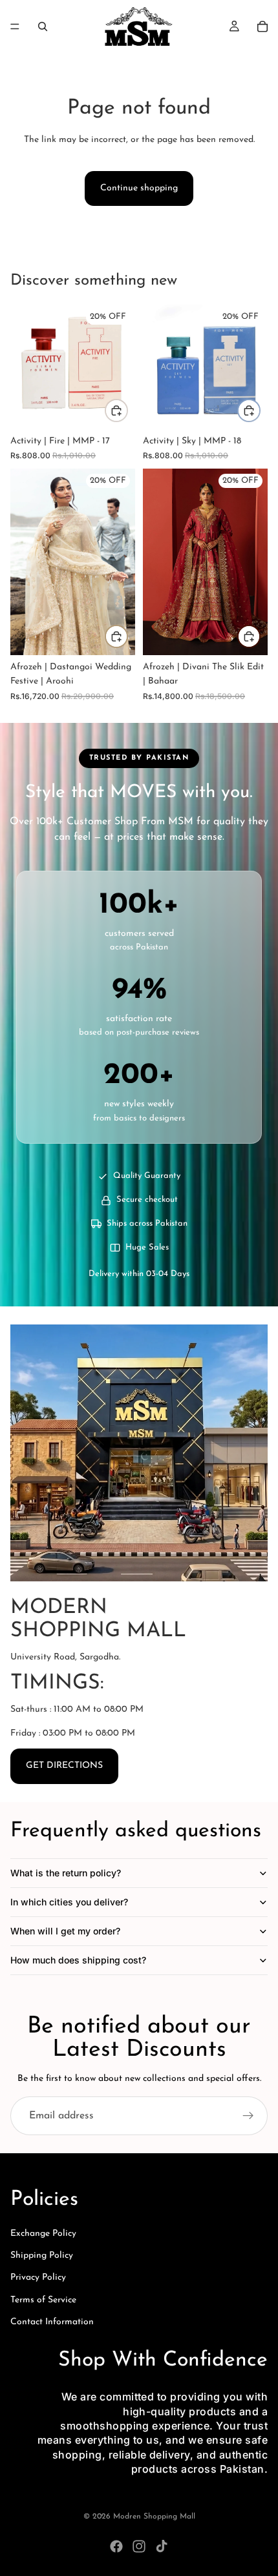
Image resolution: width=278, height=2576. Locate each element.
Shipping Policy (42, 2256)
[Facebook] (116, 2546)
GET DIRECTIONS (64, 1766)
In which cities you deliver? (69, 1902)
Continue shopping (139, 188)
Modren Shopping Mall (154, 2517)
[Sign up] (248, 2116)
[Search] (43, 26)
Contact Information (52, 2322)
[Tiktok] (162, 2546)
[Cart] (262, 26)
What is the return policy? (66, 1873)
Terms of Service (43, 2300)
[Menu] (15, 26)
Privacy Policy (38, 2277)
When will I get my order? (65, 1931)
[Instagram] (139, 2546)
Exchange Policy (43, 2234)
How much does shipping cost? (78, 1960)
